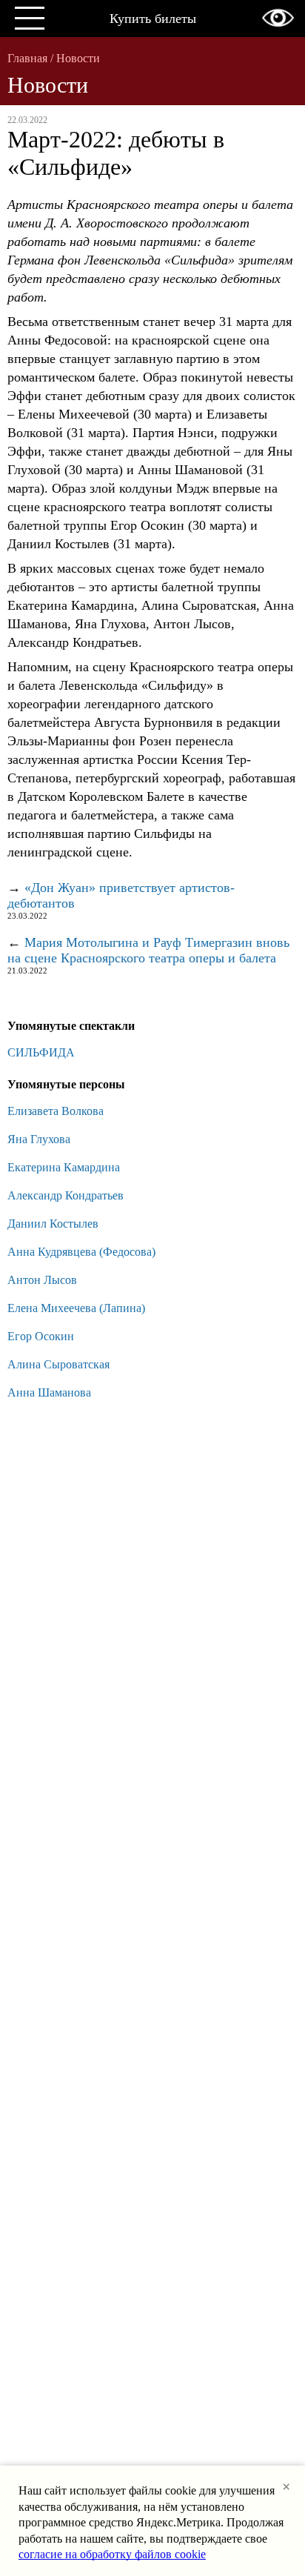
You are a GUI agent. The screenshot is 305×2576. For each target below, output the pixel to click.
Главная (27, 58)
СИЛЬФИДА (41, 1052)
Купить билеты (153, 19)
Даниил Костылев (53, 1224)
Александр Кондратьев (66, 1195)
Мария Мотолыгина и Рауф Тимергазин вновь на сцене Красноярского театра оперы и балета (148, 950)
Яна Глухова (39, 1139)
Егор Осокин (41, 1336)
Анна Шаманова (49, 1392)
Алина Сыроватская (58, 1364)
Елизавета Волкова (56, 1111)
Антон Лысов (42, 1280)
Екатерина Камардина (64, 1167)
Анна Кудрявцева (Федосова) (81, 1252)
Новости (78, 58)
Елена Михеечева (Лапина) (76, 1308)
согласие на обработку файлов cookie (112, 2554)
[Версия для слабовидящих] (278, 18)
